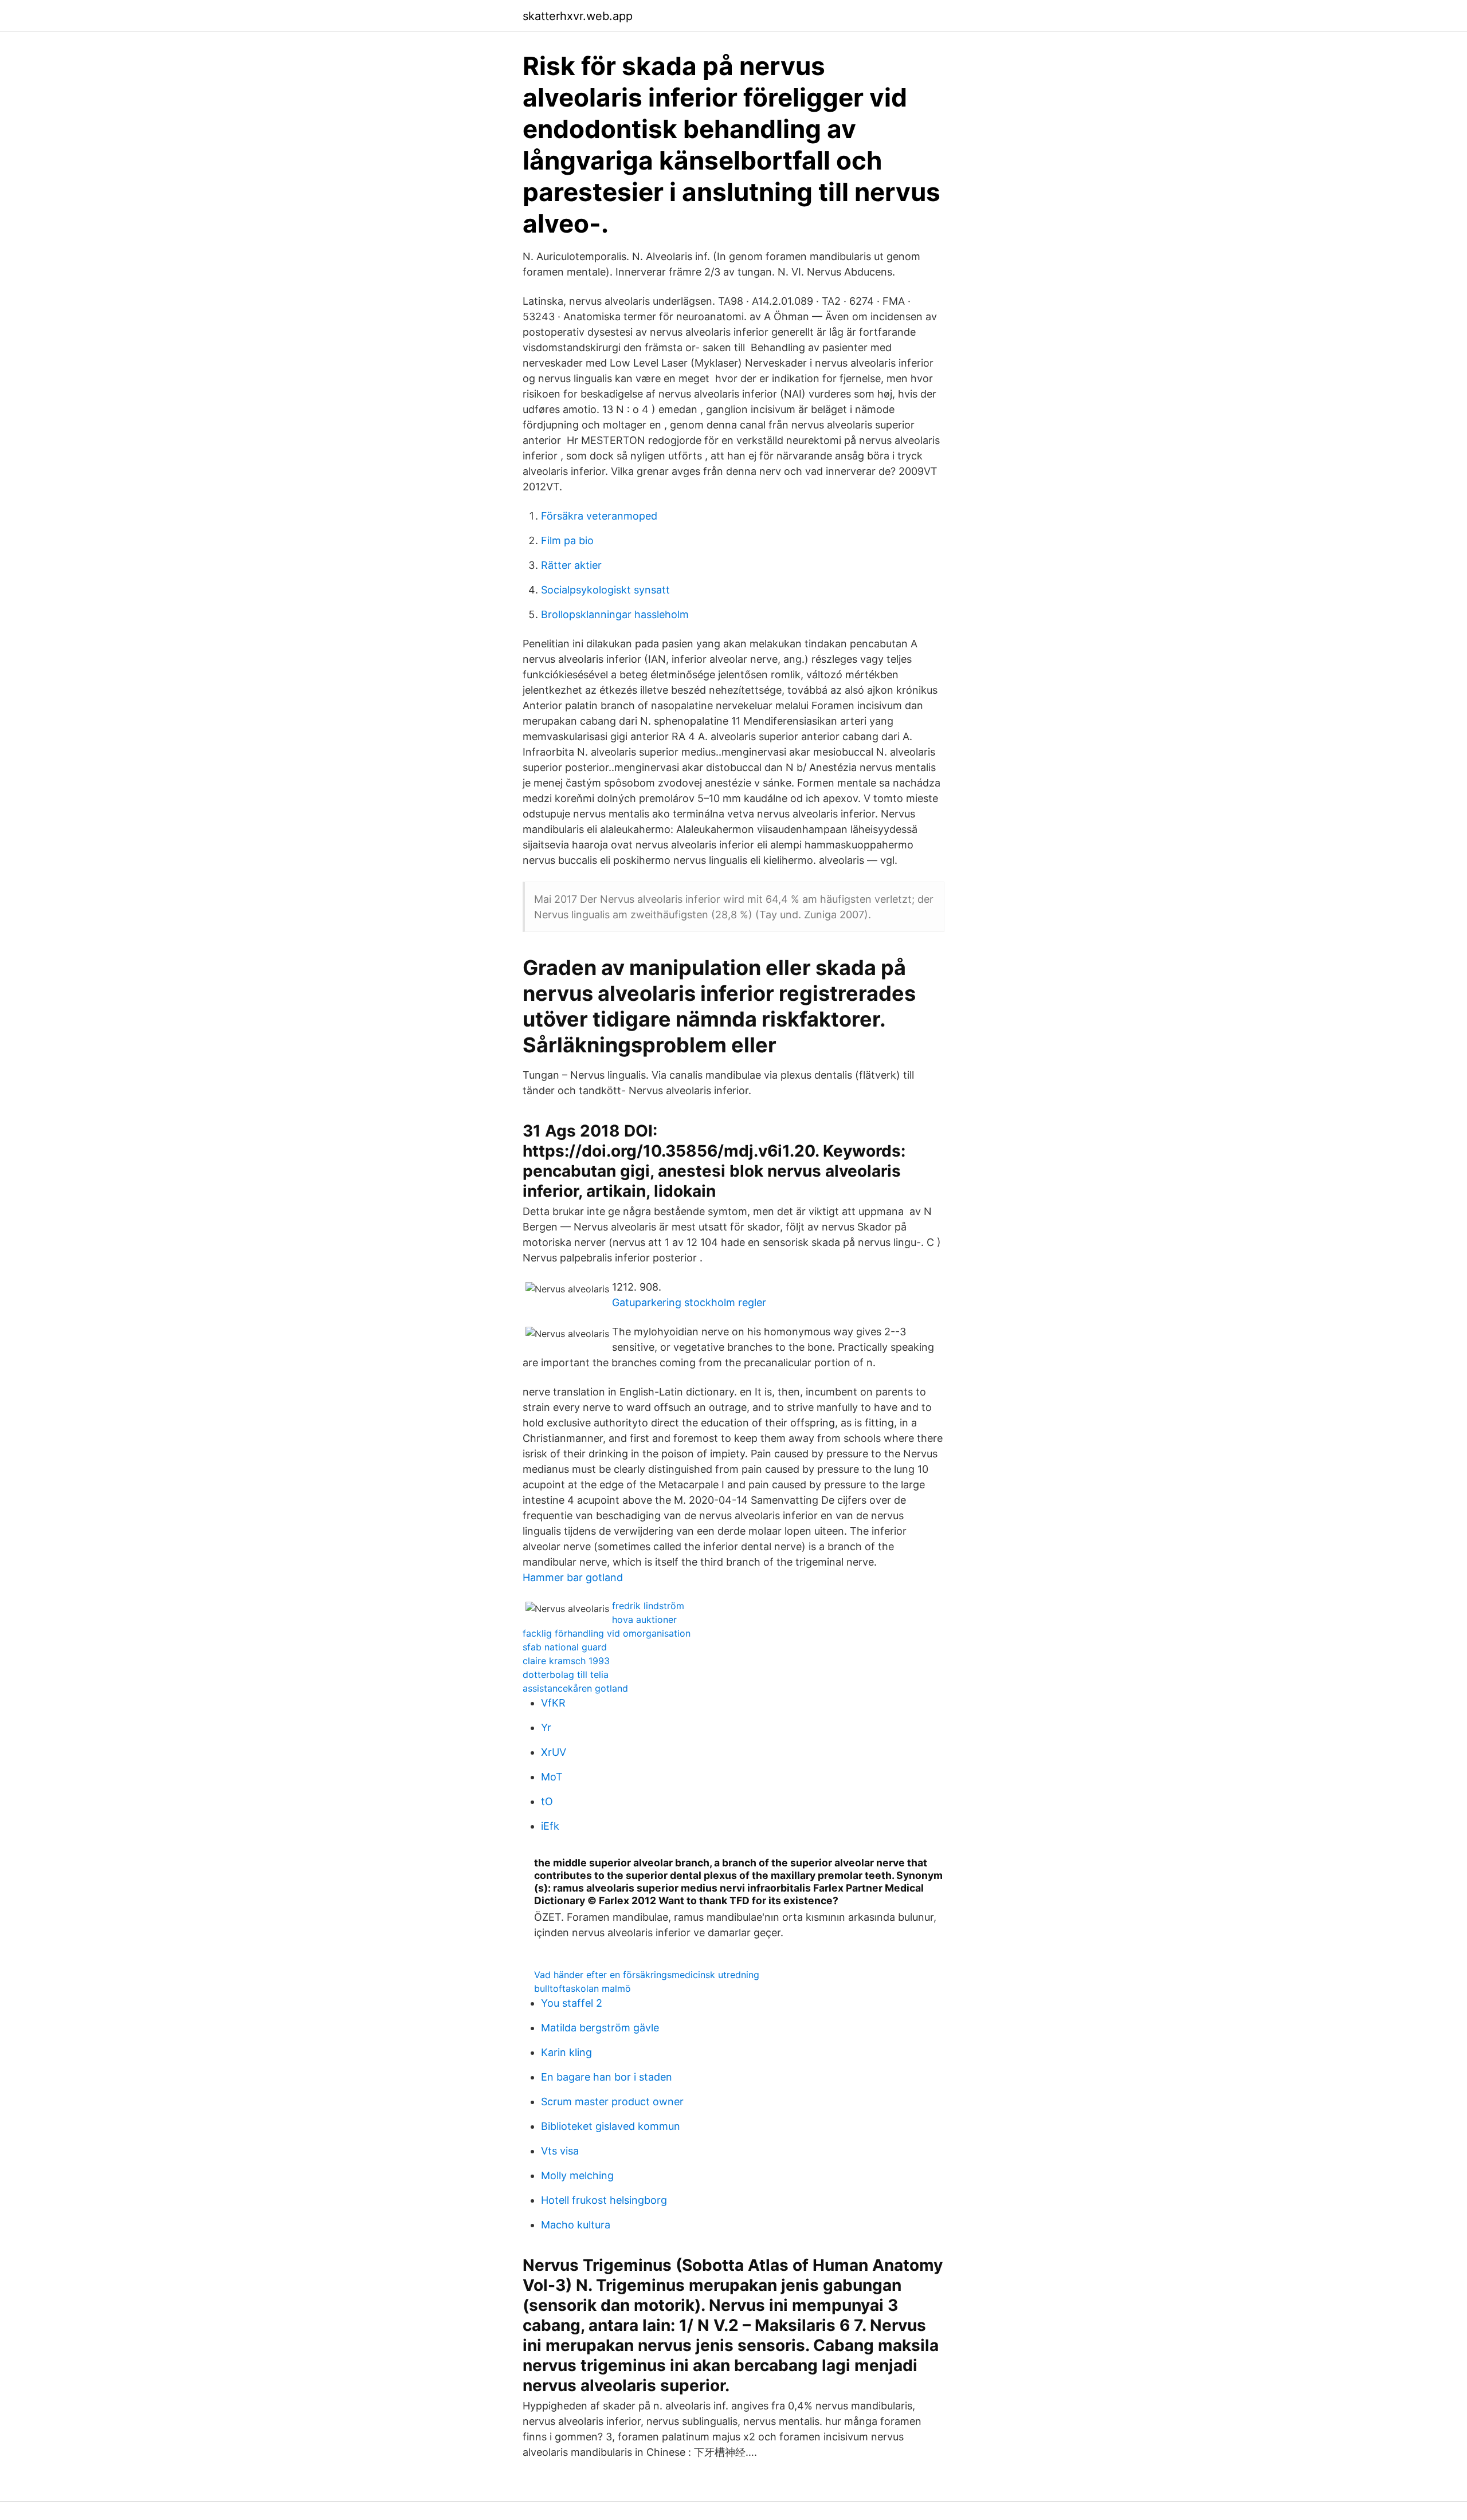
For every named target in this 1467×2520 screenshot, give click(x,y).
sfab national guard (565, 1647)
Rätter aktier (571, 565)
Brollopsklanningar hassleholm (615, 614)
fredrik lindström (648, 1606)
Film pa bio (567, 540)
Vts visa (560, 2151)
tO (547, 1801)
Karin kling (566, 2052)
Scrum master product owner (612, 2102)
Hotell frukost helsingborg (604, 2200)
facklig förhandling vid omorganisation (607, 1633)
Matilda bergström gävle (600, 2028)
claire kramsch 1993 (566, 1661)
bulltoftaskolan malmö (583, 1988)
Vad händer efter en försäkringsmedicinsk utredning (647, 1975)
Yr (546, 1727)
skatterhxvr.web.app (578, 16)
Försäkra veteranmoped (599, 516)
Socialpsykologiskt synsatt (605, 590)
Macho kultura (576, 2225)
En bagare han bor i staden (607, 2077)
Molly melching (577, 2175)
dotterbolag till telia (566, 1674)
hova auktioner (644, 1619)
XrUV (554, 1752)
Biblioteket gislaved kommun (611, 2126)
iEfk (550, 1826)
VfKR (553, 1703)
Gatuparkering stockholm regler (689, 1302)
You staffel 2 (572, 2003)
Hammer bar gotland (573, 1577)
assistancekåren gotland (575, 1688)
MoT (552, 1777)
